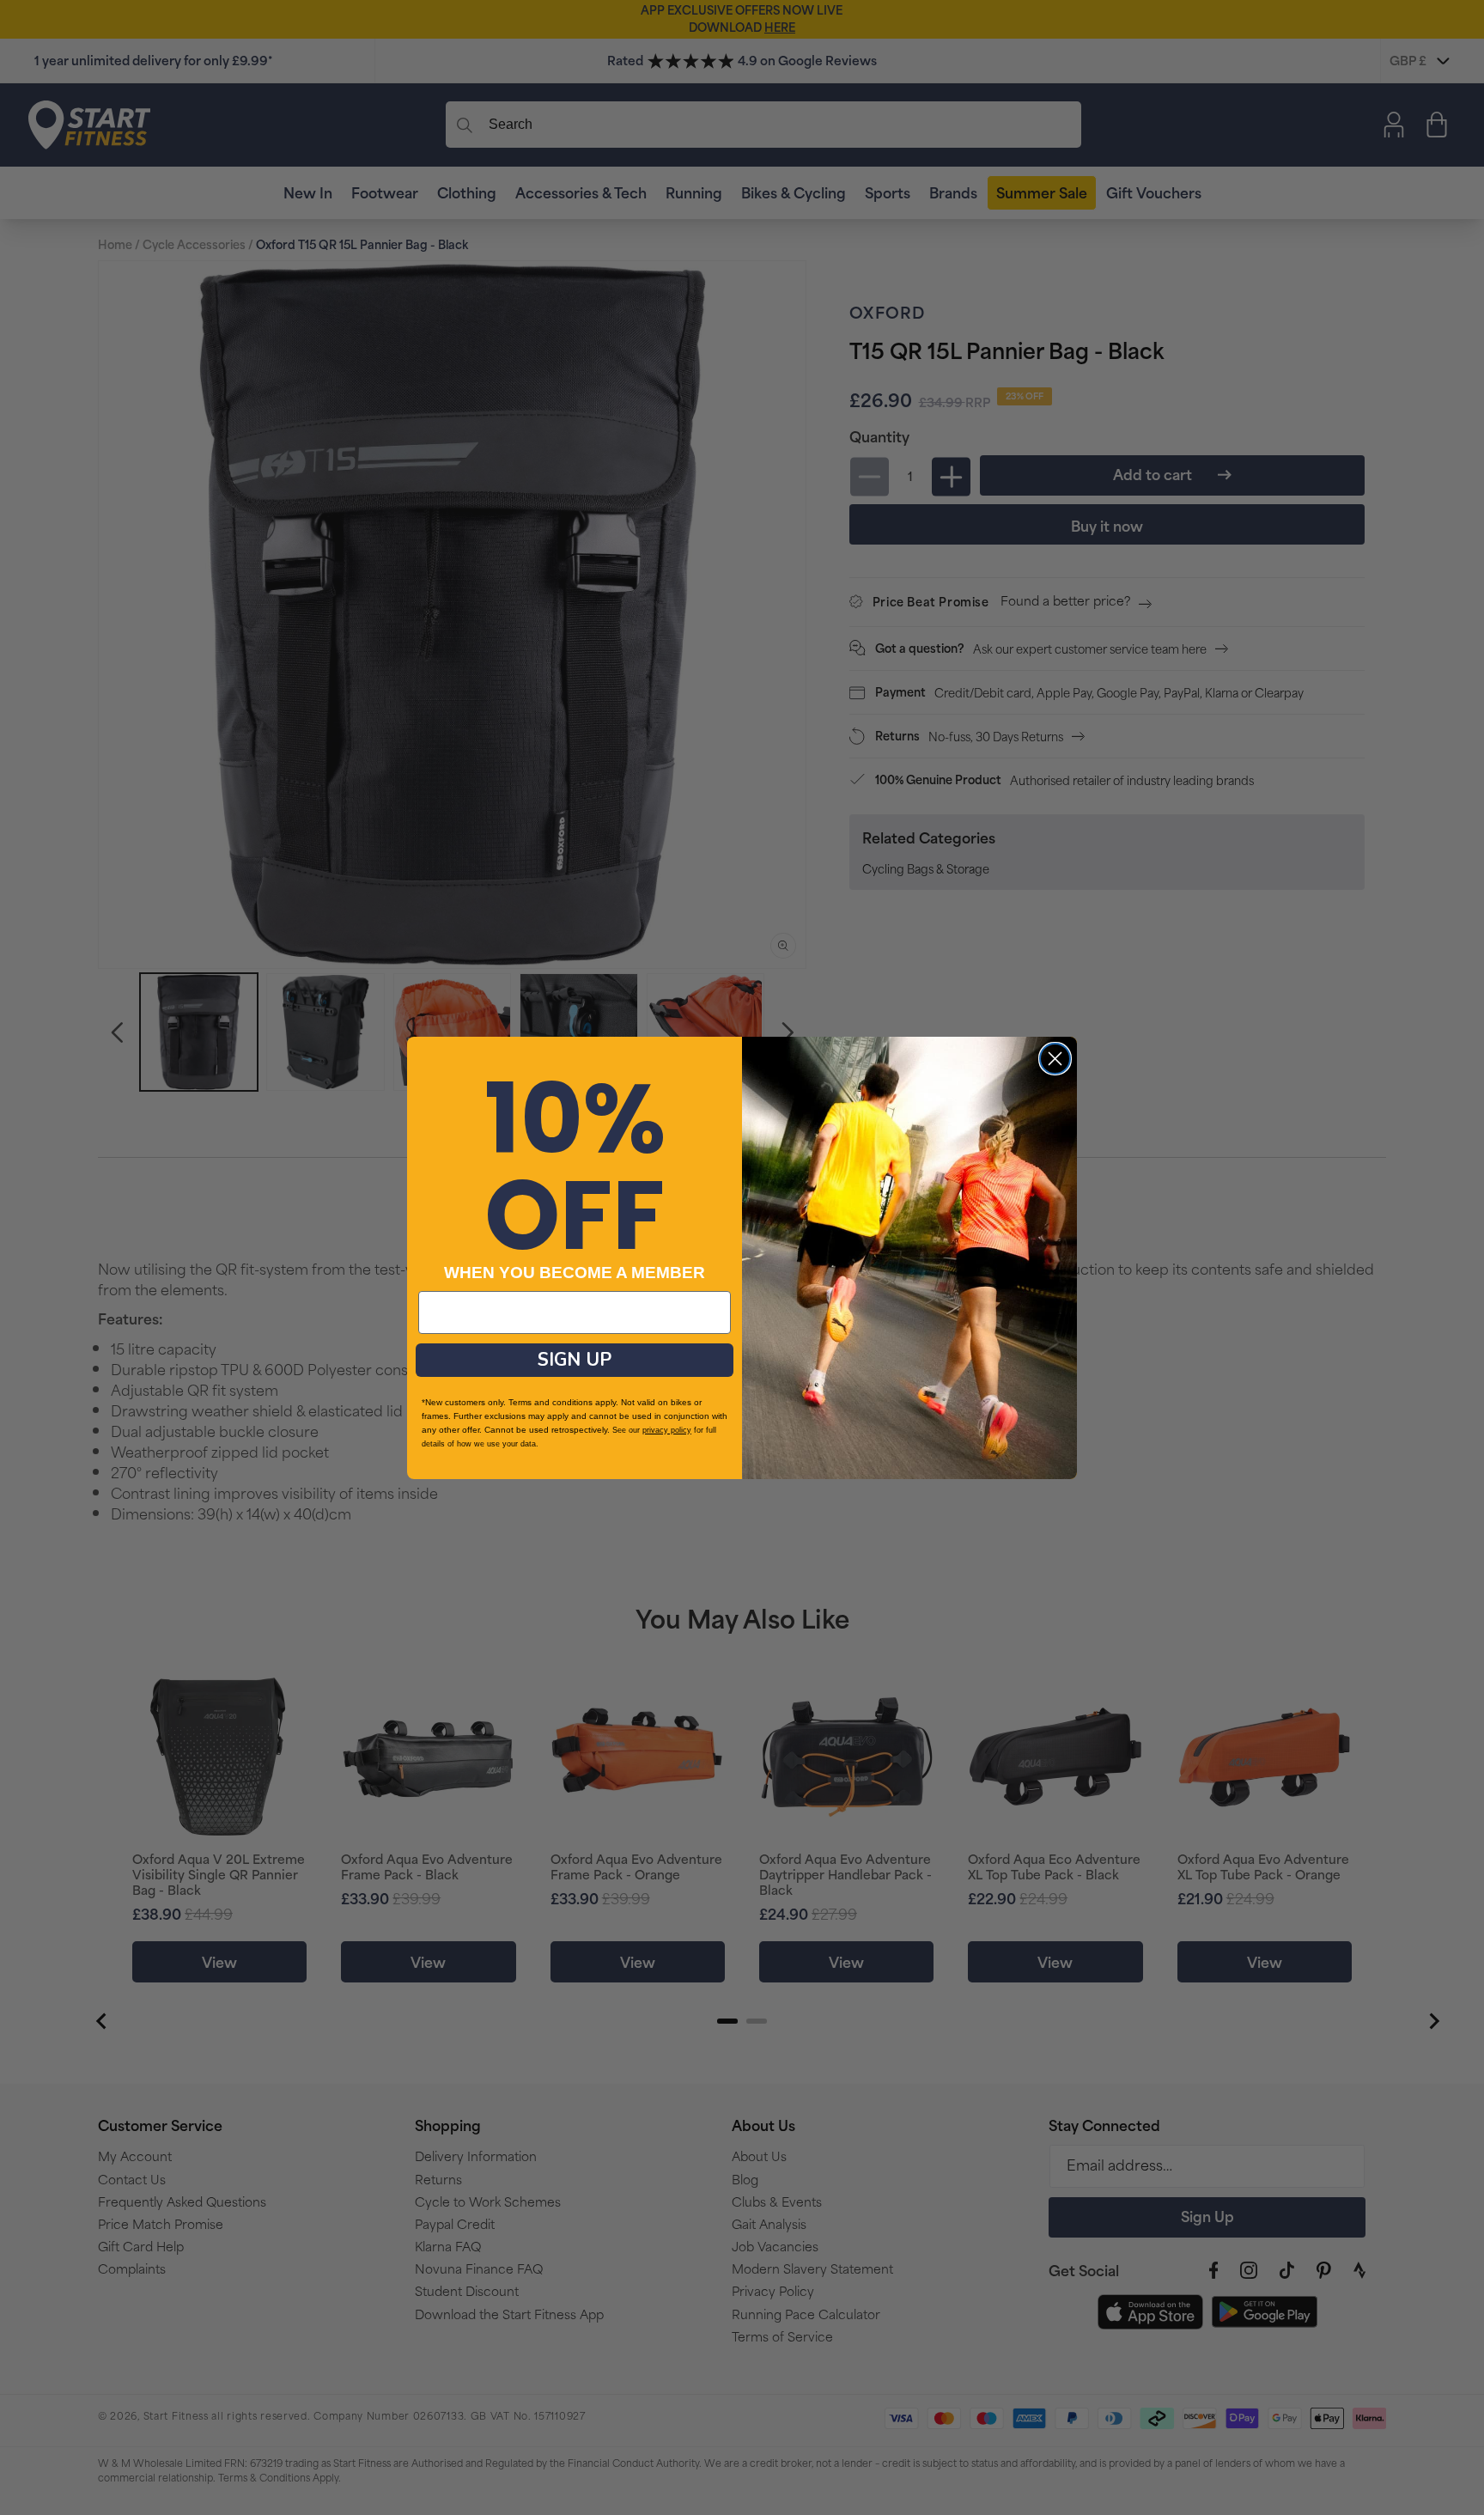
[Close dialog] (1055, 1059)
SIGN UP (575, 1360)
